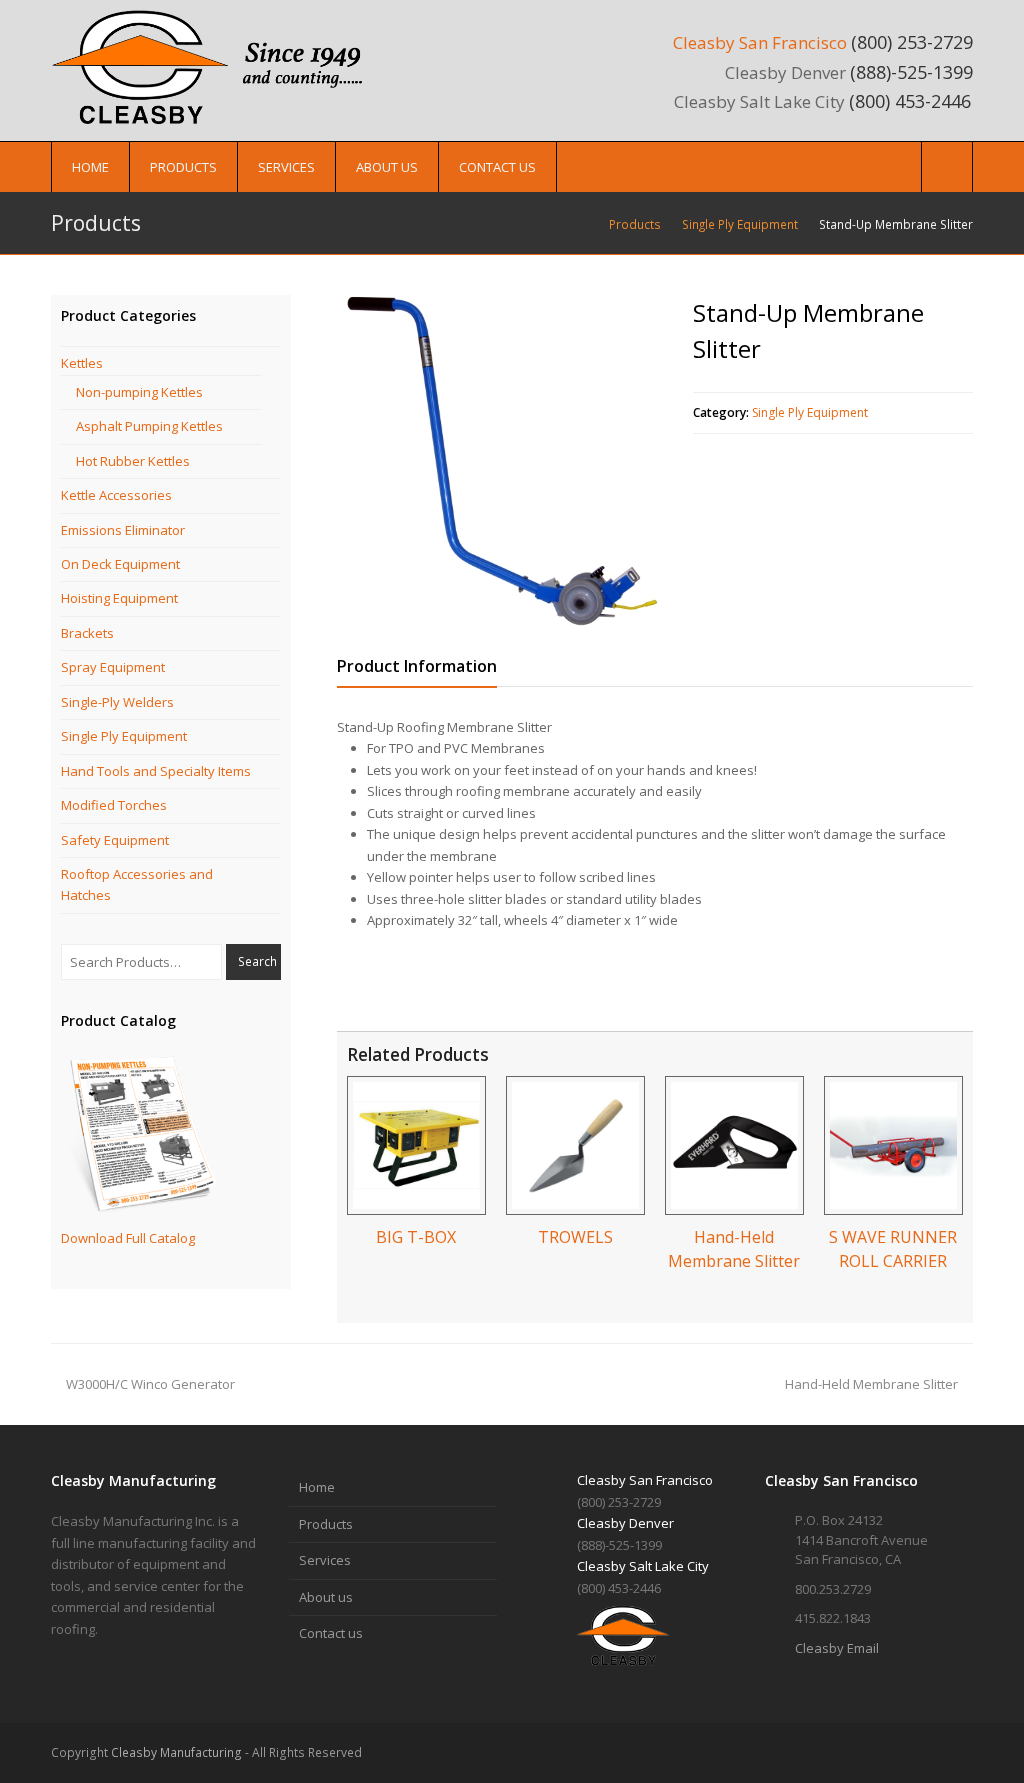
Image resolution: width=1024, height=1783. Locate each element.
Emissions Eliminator (123, 530)
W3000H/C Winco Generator (150, 1384)
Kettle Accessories (116, 495)
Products (326, 1524)
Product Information (417, 666)
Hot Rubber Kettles (133, 461)
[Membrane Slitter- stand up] (502, 460)
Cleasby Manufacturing (176, 1752)
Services (325, 1560)
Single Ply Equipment (810, 412)
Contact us (331, 1633)
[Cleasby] (216, 66)
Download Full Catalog (128, 1238)
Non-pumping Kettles (139, 392)
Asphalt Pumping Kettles (149, 426)
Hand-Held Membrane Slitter (871, 1384)
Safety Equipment (115, 840)
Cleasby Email (837, 1648)
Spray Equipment (113, 667)
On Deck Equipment (120, 564)
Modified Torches (114, 805)
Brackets (87, 633)
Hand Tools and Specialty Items (156, 771)
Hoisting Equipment (119, 598)
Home (317, 1487)
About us (326, 1597)
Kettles (82, 363)
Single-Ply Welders (117, 702)
